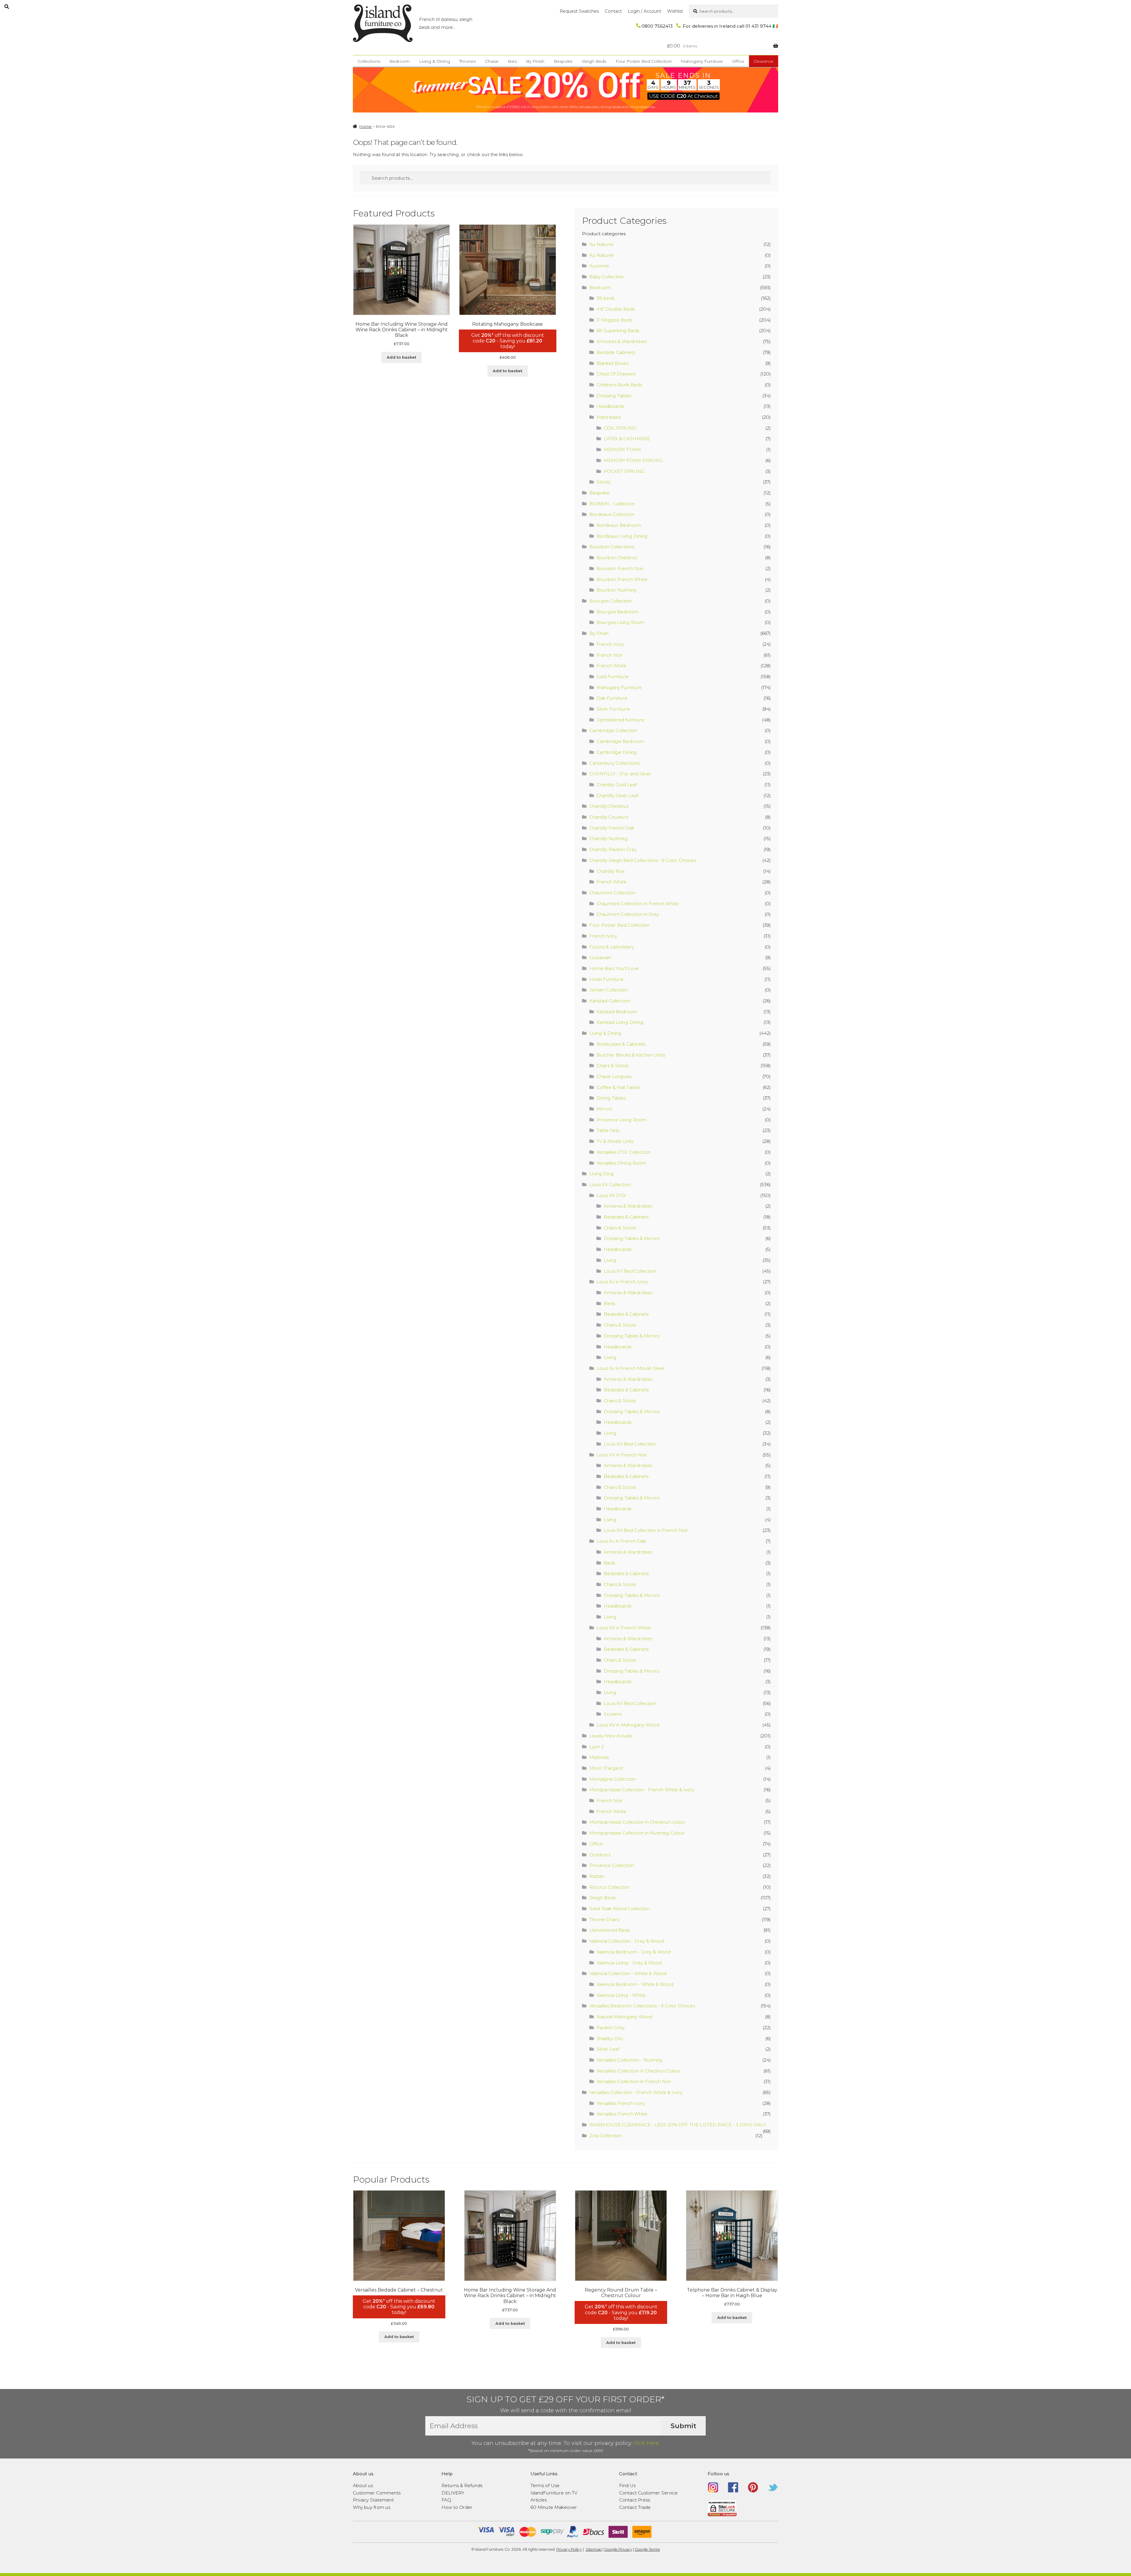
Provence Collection (612, 1865)
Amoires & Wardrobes (628, 1206)
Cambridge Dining (617, 752)
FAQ (446, 2500)
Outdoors (600, 1855)
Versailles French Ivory (621, 2103)
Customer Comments (377, 2493)
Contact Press (635, 2500)
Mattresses (609, 417)
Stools (603, 482)
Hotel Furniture (606, 979)
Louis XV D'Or (611, 1195)
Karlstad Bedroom (617, 1012)
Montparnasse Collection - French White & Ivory (642, 1790)
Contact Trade (635, 2507)
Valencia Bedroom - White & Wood (635, 1984)
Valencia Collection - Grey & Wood (627, 1941)
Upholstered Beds (610, 1930)
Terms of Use (545, 2485)
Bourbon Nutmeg (616, 590)
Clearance (763, 61)
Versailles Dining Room (621, 1163)
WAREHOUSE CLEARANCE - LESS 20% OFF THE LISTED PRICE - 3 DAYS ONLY (678, 2125)
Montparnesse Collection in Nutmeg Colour (637, 1833)
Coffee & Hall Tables (618, 1087)
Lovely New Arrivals (611, 1736)
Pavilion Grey (611, 2028)
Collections (369, 61)
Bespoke (563, 61)
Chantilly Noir (611, 871)
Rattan (597, 1876)
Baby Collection (607, 277)
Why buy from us (372, 2507)
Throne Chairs (604, 1919)
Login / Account (644, 11)
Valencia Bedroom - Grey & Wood (634, 1952)
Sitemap (594, 2549)
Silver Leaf (608, 2049)
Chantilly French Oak (612, 828)
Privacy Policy (569, 2549)
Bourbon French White (622, 579)
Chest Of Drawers (616, 374)
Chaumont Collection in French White (638, 904)
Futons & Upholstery (612, 947)
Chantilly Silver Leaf (617, 796)
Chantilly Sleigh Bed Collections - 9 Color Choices (643, 860)
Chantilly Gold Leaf (617, 785)
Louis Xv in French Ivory (622, 1282)
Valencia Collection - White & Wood (628, 1973)
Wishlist (675, 11)
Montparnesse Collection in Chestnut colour (637, 1822)
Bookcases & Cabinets (621, 1044)
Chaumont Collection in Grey (628, 914)
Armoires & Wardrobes (621, 341)
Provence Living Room (621, 1120)
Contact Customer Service (648, 2493)
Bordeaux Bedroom (619, 525)
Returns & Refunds (462, 2485)
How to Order (457, 2507)
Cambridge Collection (613, 730)
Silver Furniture (613, 709)
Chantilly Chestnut (609, 806)
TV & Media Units (615, 1141)
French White (611, 666)
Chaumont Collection (612, 893)
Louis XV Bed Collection (630, 1271)
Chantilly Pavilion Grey (613, 849)
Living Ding (602, 1174)
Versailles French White (622, 2114)
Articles (539, 2500)
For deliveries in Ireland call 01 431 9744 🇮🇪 (730, 26)
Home (366, 126)
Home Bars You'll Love (614, 968)
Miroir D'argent (606, 1768)
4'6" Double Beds (616, 309)
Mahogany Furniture (702, 61)
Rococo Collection (610, 1887)
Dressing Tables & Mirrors (632, 1238)
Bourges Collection (611, 601)
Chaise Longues (614, 1076)
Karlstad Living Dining (620, 1022)
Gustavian (600, 957)
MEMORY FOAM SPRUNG (633, 460)
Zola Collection (606, 2136)
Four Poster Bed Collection (644, 61)
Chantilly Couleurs (609, 817)
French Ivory (610, 644)
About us (363, 2485)
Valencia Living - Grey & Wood (629, 1963)
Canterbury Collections (614, 763)
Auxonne (599, 266)
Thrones (467, 61)
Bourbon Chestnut (617, 558)
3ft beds (605, 298)
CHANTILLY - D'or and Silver (620, 774)
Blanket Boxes (612, 363)
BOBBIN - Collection (612, 504)
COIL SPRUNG (620, 428)
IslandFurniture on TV (554, 2493)
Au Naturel (601, 244)
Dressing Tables (614, 396)
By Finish (535, 61)
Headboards (610, 406)
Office (738, 61)
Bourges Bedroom (617, 612)
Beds (610, 1303)
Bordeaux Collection (612, 514)
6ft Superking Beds (618, 331)
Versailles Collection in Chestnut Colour (639, 2071)
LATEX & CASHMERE (627, 439)
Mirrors (604, 1109)
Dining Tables (611, 1098)
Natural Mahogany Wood (624, 2017)
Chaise (492, 61)
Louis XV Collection (610, 1184)
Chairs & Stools (612, 1066)
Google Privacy (618, 2549)
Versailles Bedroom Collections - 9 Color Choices (642, 2006)
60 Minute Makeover (554, 2507)
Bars (512, 61)
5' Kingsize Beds (614, 320)
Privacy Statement (373, 2500)
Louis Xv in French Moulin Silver (631, 1368)
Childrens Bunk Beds (619, 385)
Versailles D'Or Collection (624, 1152)
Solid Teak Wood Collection (619, 1909)
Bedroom (400, 61)
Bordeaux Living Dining (622, 536)
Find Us (627, 2485)
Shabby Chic (610, 2038)
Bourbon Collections (612, 547)
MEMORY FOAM (622, 450)
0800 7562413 (657, 26)
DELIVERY (453, 2493)
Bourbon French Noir (620, 568)
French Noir (610, 655)
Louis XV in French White (624, 1628)
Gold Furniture (612, 677)
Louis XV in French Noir (622, 1455)
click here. (646, 2443)
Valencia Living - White (621, 1995)
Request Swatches (579, 11)
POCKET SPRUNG (624, 471)
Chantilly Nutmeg (609, 838)
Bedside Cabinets (616, 352)
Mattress (599, 1757)
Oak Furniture (612, 698)
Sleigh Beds (594, 61)
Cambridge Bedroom (620, 741)
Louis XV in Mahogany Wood (628, 1725)
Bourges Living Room (620, 622)
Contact (613, 11)
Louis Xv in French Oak (621, 1541)
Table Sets (608, 1130)
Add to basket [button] (401, 357)
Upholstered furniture (620, 720)
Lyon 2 (597, 1747)
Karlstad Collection (610, 1001)
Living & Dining (435, 61)
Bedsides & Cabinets (626, 1217)
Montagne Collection (612, 1779)
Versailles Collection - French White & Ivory (636, 2092)
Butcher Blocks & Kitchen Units (631, 1055)
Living (610, 1260)
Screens (613, 1714)
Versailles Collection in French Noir (634, 2081)
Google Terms (647, 2549)
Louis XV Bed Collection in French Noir (646, 1530)
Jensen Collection (609, 990)
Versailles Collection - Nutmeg (629, 2060)
